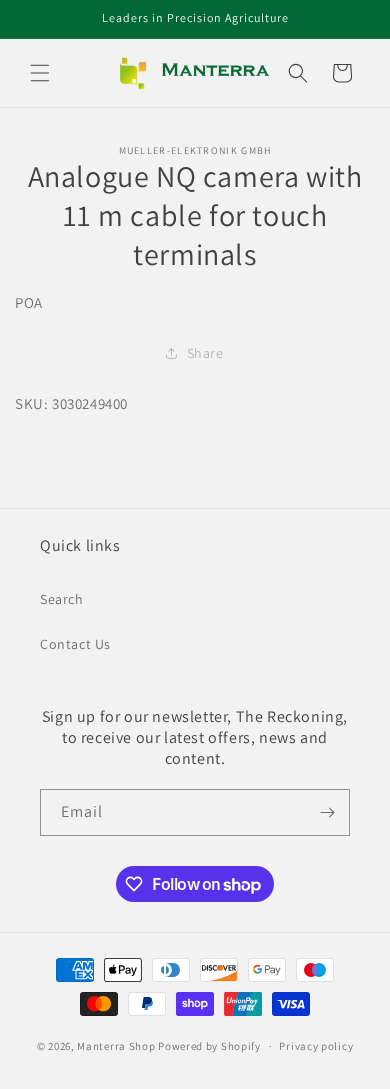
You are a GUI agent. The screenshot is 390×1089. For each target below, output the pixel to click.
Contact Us (75, 644)
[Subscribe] (327, 812)
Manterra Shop (116, 1046)
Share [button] (205, 353)
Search (62, 599)
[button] (40, 73)
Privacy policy (316, 1046)
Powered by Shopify (209, 1046)
